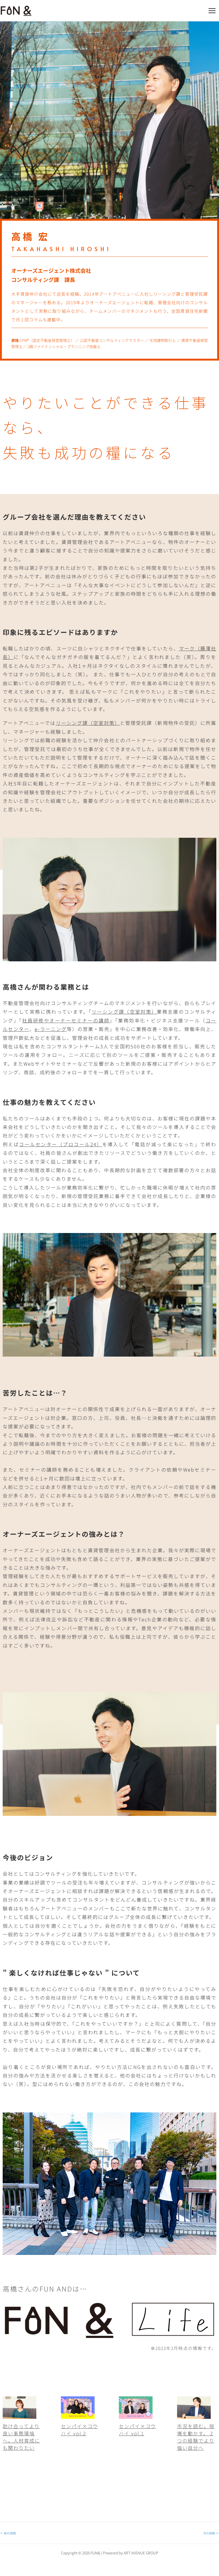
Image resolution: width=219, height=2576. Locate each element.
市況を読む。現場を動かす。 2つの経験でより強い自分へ (196, 2437)
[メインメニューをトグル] (212, 11)
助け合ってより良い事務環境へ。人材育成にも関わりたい (21, 2437)
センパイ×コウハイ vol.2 (79, 2430)
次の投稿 (211, 2533)
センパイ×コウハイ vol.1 (137, 2430)
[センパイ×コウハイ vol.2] (78, 2415)
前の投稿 (8, 2533)
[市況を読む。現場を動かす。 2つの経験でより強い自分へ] (194, 2415)
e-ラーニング (51, 1029)
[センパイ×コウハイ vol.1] (136, 2415)
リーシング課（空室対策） (88, 723)
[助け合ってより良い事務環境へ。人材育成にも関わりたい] (19, 2415)
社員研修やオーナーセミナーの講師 (66, 1020)
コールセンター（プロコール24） (60, 1144)
